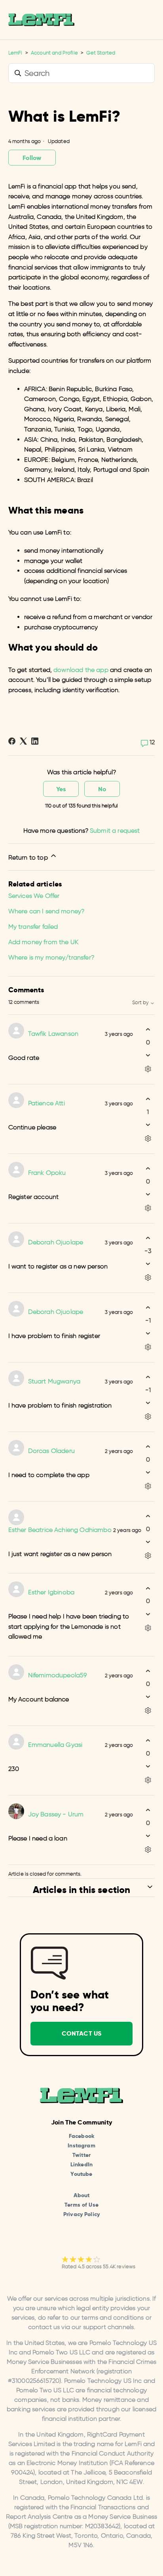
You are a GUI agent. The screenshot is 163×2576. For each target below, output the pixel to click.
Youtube (81, 2174)
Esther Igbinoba (51, 1592)
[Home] (42, 20)
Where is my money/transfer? (51, 957)
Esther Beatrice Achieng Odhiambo (60, 1530)
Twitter (81, 2155)
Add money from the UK (43, 942)
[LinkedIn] (35, 741)
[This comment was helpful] (148, 1030)
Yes (61, 789)
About (82, 2195)
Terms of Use (81, 2205)
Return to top (29, 857)
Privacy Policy (81, 2214)
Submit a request (115, 831)
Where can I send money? (46, 911)
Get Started (101, 53)
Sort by (141, 1003)
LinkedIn (81, 2164)
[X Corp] (23, 741)
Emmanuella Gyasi (55, 1745)
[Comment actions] (148, 1069)
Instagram (81, 2145)
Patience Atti (46, 1103)
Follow (32, 158)
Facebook (81, 2136)
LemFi (15, 53)
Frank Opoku (47, 1173)
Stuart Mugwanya (54, 1381)
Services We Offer (34, 896)
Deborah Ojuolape (56, 1242)
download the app (81, 670)
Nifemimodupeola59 (58, 1675)
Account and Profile (54, 53)
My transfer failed (33, 927)
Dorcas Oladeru (51, 1451)
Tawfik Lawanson (53, 1034)
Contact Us (81, 2033)
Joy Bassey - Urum (56, 1814)
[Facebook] (12, 741)
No (102, 789)
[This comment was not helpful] (148, 1055)
